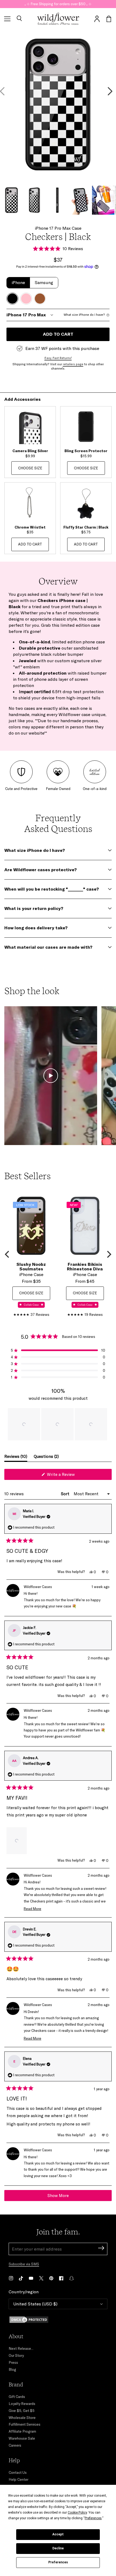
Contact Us (18, 2472)
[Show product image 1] (11, 200)
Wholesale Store (22, 2418)
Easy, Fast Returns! (58, 358)
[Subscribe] (101, 2249)
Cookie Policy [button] (77, 2513)
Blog (12, 2369)
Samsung (44, 282)
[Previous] (8, 1254)
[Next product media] (110, 91)
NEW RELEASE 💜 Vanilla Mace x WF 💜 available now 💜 (58, 4)
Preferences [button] (93, 2518)
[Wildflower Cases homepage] (58, 19)
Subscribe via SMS (24, 2264)
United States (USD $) (35, 2304)
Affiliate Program (22, 2431)
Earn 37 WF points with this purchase (62, 348)
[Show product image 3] (57, 200)
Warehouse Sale (22, 2438)
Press (13, 2362)
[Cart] (109, 19)
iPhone (18, 282)
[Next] (108, 1254)
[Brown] (40, 299)
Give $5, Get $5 (22, 2411)
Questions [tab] (46, 1458)
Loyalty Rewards (22, 2404)
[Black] (12, 299)
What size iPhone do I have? (84, 315)
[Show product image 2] (34, 200)
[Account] (97, 19)
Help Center (18, 2479)
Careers (15, 2445)
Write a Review (68, 1476)
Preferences (58, 2562)
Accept (58, 2534)
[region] (58, 1424)
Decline (58, 2548)
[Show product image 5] (103, 200)
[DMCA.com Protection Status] (58, 2320)
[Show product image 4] (80, 200)
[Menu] (7, 19)
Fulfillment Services (25, 2424)
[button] (19, 19)
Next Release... (21, 2348)
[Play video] (51, 1076)
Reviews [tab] (16, 1458)
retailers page (73, 364)
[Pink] (26, 299)
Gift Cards (17, 2397)
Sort (66, 1494)
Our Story (16, 2355)
